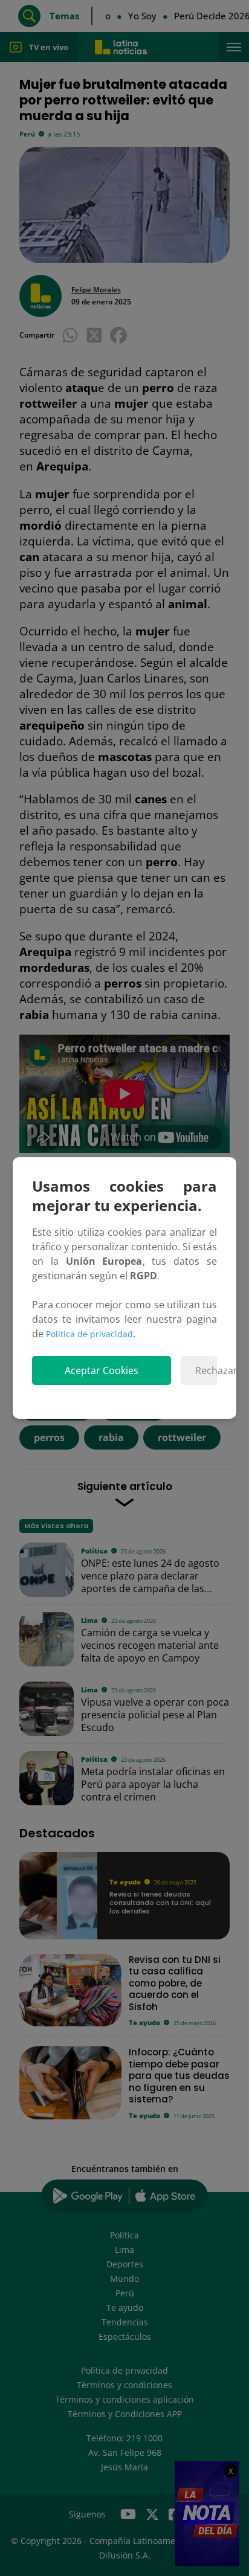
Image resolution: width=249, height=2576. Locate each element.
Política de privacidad (89, 1334)
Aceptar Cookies (102, 1370)
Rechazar (206, 1370)
